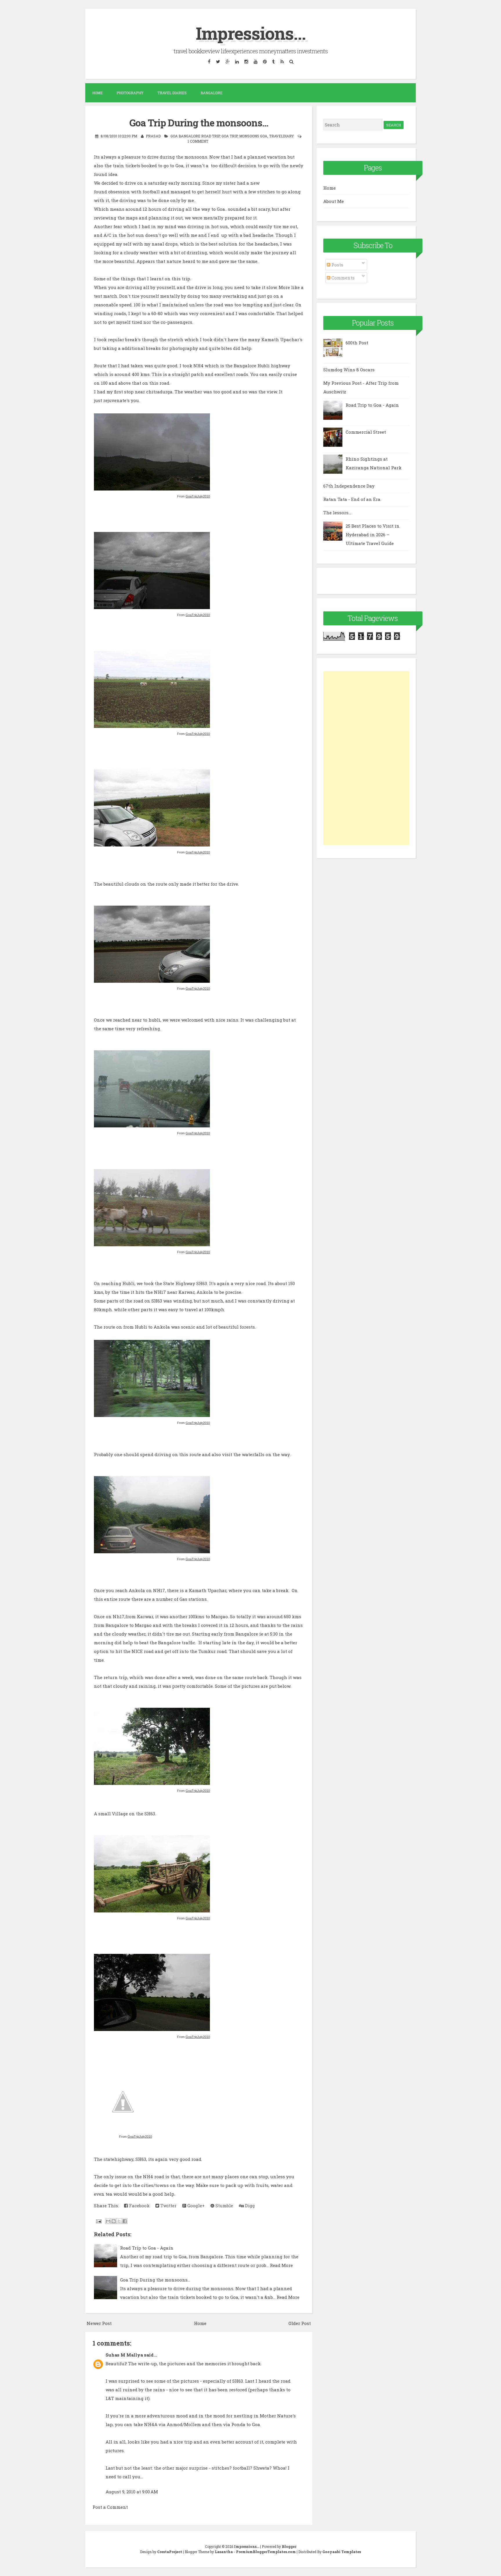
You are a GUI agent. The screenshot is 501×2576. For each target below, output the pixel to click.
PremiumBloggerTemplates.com (266, 2552)
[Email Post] (98, 2221)
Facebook (139, 2206)
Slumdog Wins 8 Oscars (349, 370)
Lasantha (224, 2552)
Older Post (300, 2323)
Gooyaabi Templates (342, 2552)
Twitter (168, 2206)
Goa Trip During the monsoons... (199, 123)
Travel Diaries (172, 93)
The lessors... (337, 513)
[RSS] (282, 61)
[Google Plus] (227, 61)
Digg (249, 2206)
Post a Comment (110, 2507)
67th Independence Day (349, 486)
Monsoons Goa (253, 136)
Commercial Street (366, 432)
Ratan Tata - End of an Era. (352, 499)
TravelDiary (282, 136)
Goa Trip (229, 136)
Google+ (195, 2206)
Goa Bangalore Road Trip (195, 136)
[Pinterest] (265, 61)
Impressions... (251, 33)
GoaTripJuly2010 (198, 496)
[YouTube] (255, 61)
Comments (342, 278)
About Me (334, 201)
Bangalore (212, 93)
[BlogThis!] (114, 2221)
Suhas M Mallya (124, 2355)
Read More (281, 2265)
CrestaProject (170, 2552)
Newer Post (99, 2323)
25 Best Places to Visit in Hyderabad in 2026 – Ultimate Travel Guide (373, 535)
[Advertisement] (366, 758)
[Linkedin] (237, 61)
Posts (337, 265)
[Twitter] (218, 61)
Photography (130, 93)
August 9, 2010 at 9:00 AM (132, 2492)
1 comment (198, 141)
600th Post (357, 343)
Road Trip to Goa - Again (147, 2248)
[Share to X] (119, 2221)
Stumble (224, 2206)
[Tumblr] (273, 61)
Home (97, 93)
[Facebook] (209, 61)
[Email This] (108, 2221)
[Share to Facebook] (125, 2221)
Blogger (289, 2546)
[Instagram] (246, 61)
